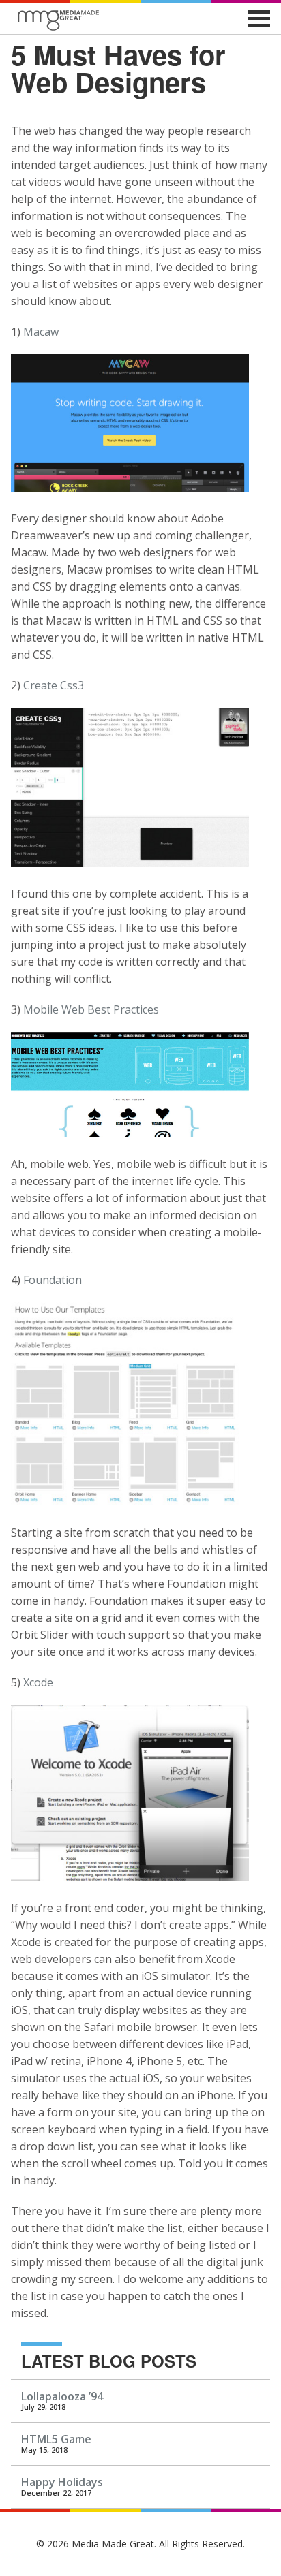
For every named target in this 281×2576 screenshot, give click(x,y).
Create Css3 (54, 685)
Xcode (38, 1682)
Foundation (53, 1280)
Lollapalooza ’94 (62, 2396)
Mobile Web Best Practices (91, 1009)
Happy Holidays (62, 2482)
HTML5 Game (56, 2439)
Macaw (41, 332)
